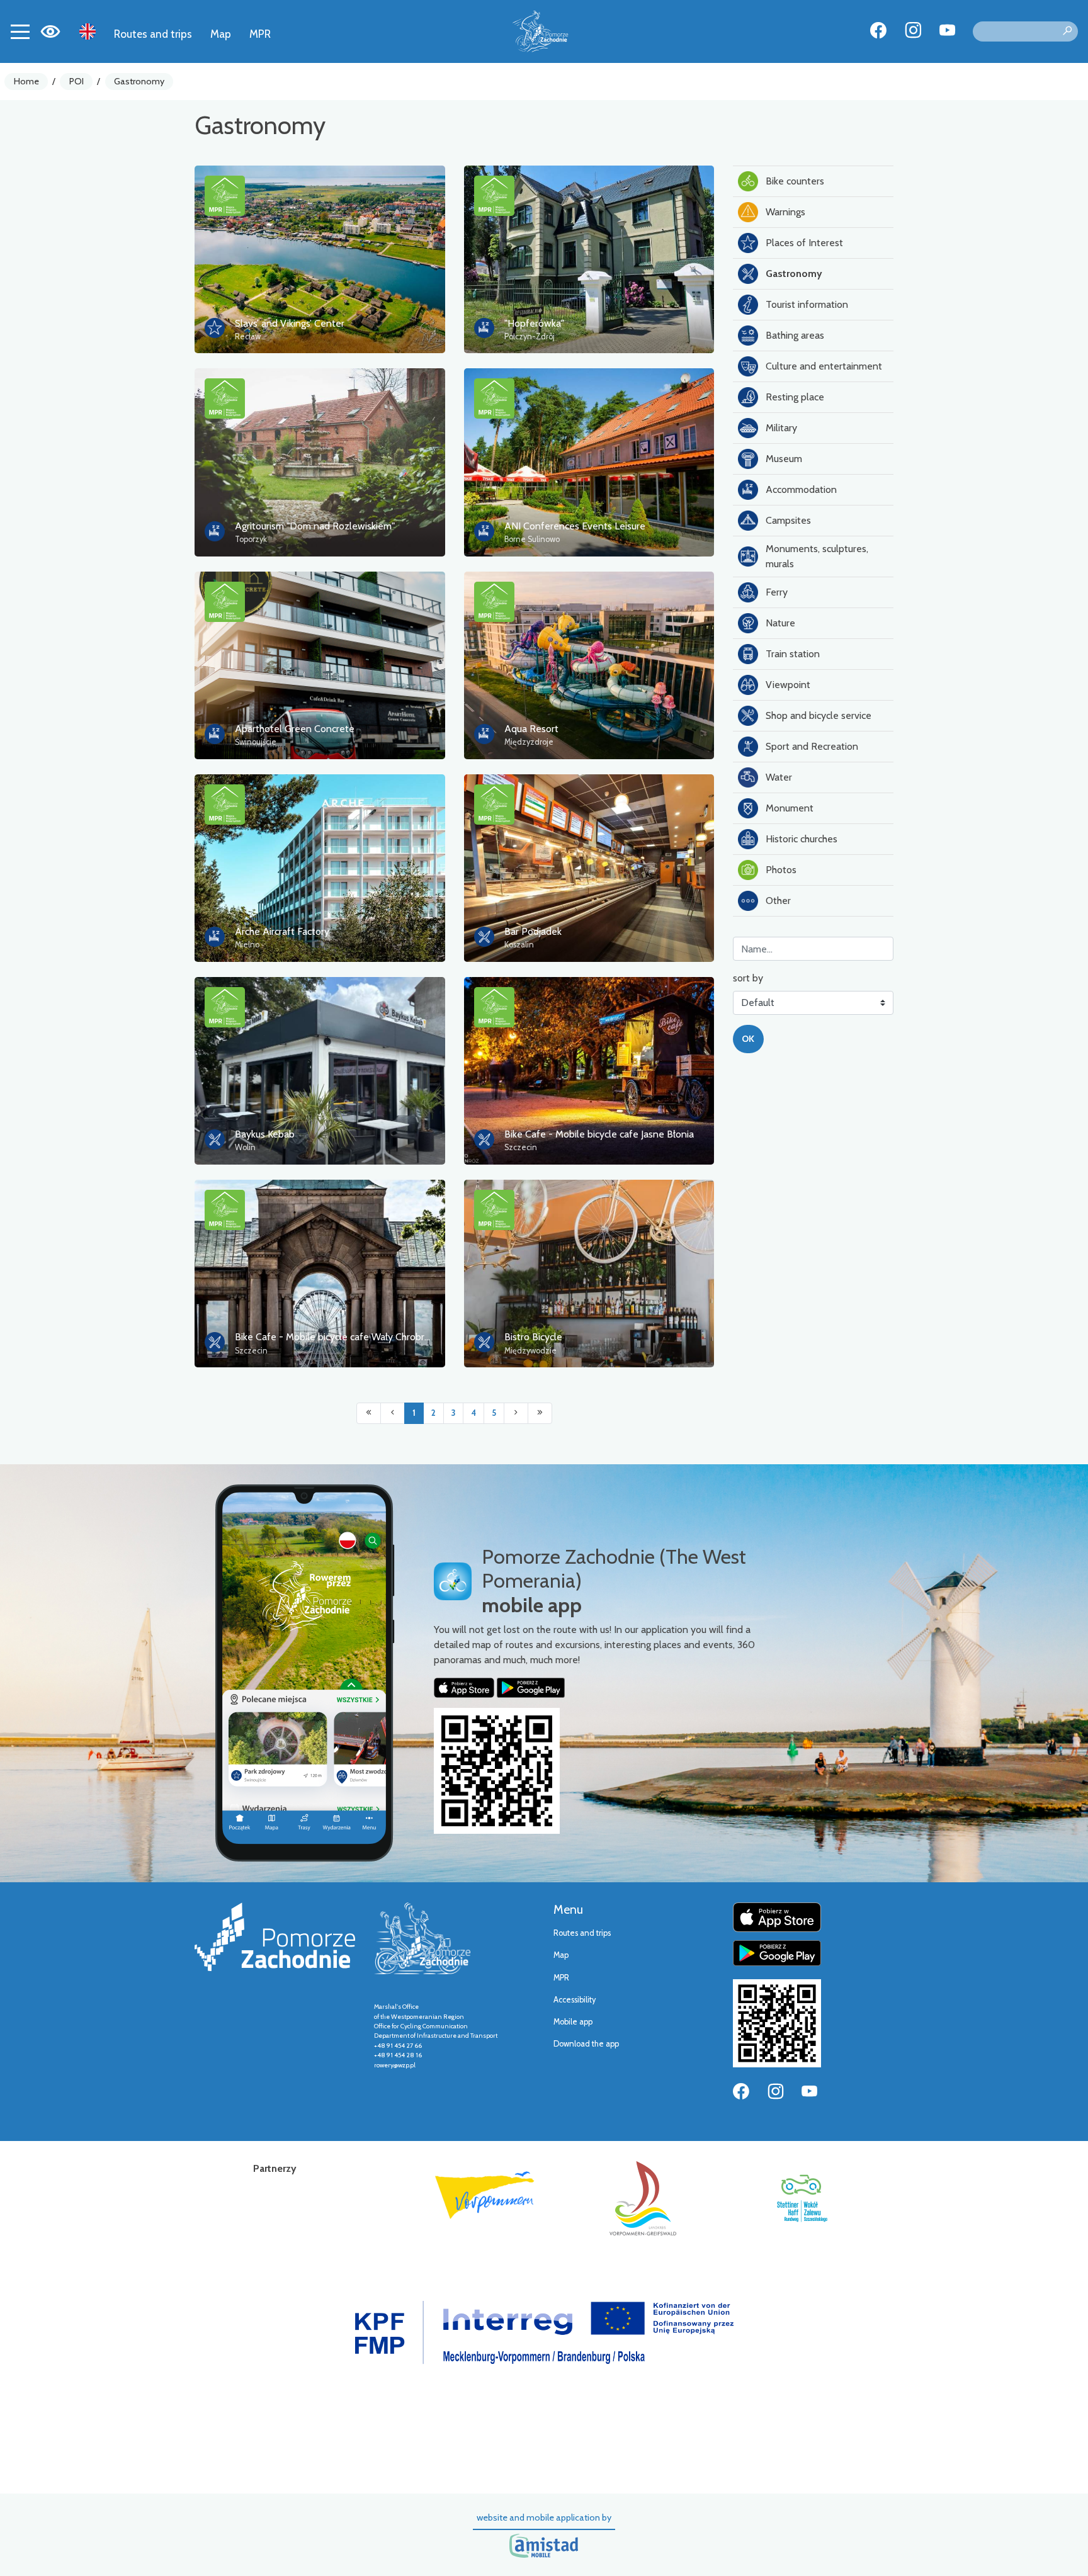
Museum (784, 459)
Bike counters (795, 181)
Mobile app (573, 2022)
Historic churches (802, 839)
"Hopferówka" (534, 323)
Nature (780, 623)
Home (26, 81)
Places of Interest (804, 243)
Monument (790, 808)
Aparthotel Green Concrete (295, 729)
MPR (260, 34)
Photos (781, 870)
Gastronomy (139, 81)
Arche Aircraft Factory (282, 931)
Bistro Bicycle (533, 1337)
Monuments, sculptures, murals (817, 556)
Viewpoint (788, 685)
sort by (748, 978)
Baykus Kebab (265, 1134)
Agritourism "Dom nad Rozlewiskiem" (315, 526)
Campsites (788, 520)
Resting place (795, 397)
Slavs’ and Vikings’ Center (290, 323)
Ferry (777, 592)
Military (781, 428)
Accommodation (801, 489)
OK (748, 1039)
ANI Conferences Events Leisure (575, 526)
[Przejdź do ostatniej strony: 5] (540, 1413)
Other (778, 901)
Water (779, 777)
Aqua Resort (531, 729)
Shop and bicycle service (819, 715)
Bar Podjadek (533, 931)
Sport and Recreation (812, 746)
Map (221, 34)
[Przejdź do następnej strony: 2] (516, 1413)
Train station (793, 654)
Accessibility (575, 2000)
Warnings (785, 212)
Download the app (586, 2044)
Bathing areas (795, 335)
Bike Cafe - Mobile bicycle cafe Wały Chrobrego (338, 1337)
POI (76, 81)
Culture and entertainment (824, 366)
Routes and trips (153, 34)
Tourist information (807, 304)
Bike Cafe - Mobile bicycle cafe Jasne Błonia (599, 1134)
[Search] (1067, 31)
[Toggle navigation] (20, 31)
